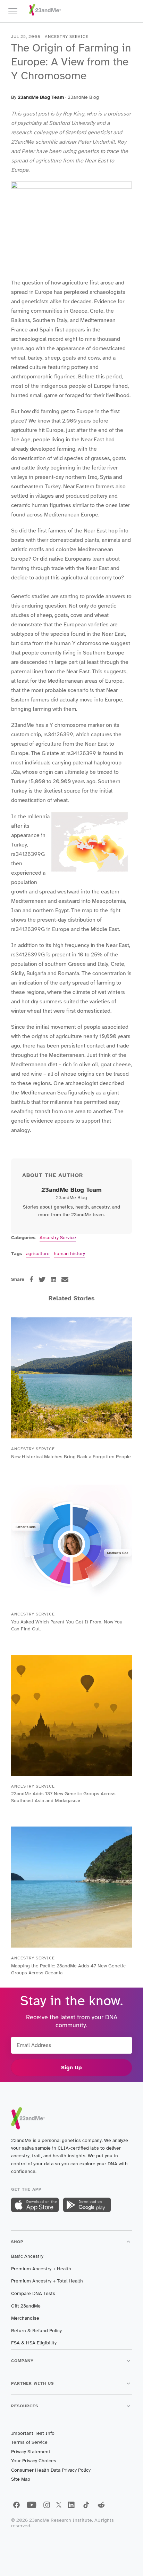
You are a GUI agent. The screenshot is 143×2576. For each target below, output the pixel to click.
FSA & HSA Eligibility (34, 2343)
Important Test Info (33, 2433)
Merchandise (25, 2318)
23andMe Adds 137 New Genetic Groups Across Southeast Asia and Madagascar (63, 1797)
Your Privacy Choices (34, 2461)
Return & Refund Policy (36, 2331)
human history (69, 1254)
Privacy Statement (31, 2452)
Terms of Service (29, 2442)
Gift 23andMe (26, 2306)
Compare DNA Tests (33, 2293)
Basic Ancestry (27, 2256)
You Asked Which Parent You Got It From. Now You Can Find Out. (67, 1625)
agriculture (38, 1254)
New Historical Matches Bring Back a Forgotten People (71, 1457)
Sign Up (71, 2068)
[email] (65, 1279)
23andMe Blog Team (41, 97)
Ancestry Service (58, 1238)
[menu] (16, 11)
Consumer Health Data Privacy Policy (51, 2470)
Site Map (21, 2479)
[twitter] (42, 1279)
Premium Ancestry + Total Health (47, 2281)
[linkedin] (53, 1279)
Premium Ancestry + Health (41, 2269)
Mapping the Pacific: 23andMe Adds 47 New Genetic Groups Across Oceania (68, 1969)
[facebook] (31, 1279)
